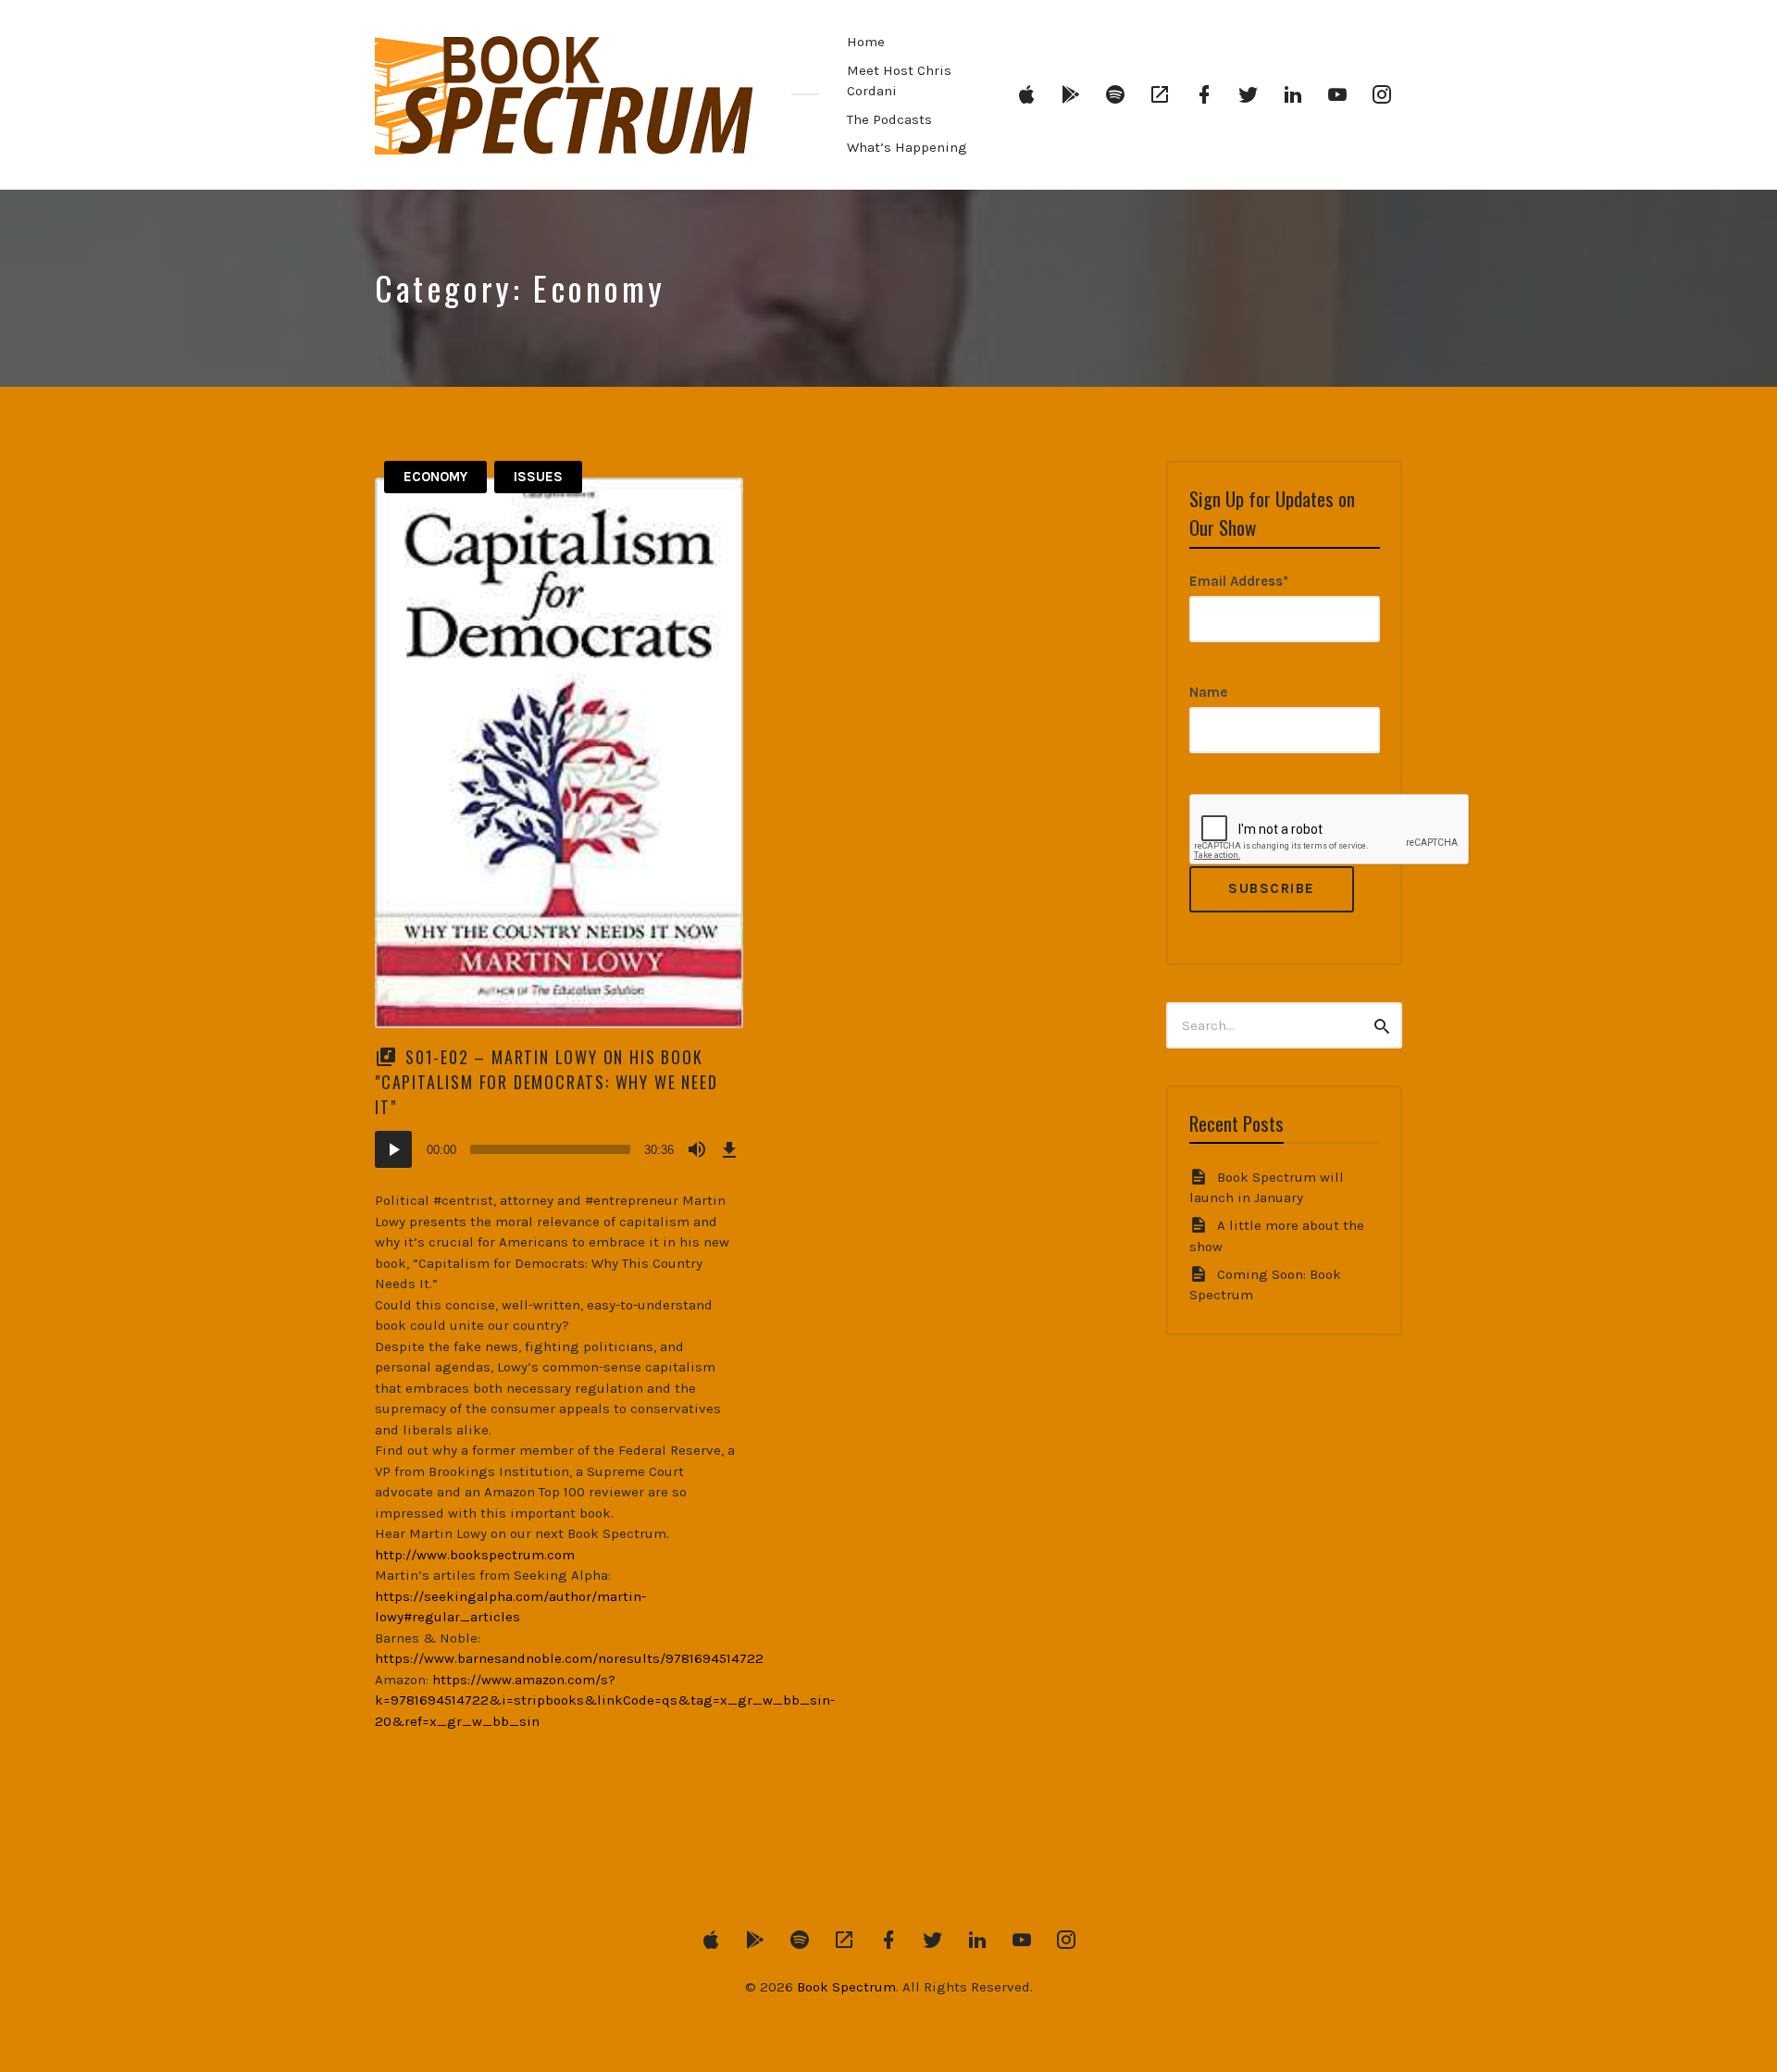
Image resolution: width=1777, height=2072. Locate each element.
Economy (435, 477)
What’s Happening (907, 147)
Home (866, 42)
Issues (538, 477)
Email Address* (1239, 581)
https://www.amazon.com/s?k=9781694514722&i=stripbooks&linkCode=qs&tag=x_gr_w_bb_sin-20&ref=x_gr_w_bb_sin (605, 1700)
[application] (559, 1149)
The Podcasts (889, 119)
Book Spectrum (846, 1987)
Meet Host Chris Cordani (899, 81)
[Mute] (697, 1149)
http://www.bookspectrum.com (475, 1555)
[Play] (393, 1149)
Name (1208, 692)
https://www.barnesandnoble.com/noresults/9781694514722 (569, 1658)
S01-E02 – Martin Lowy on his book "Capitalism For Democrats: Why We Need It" (546, 1082)
